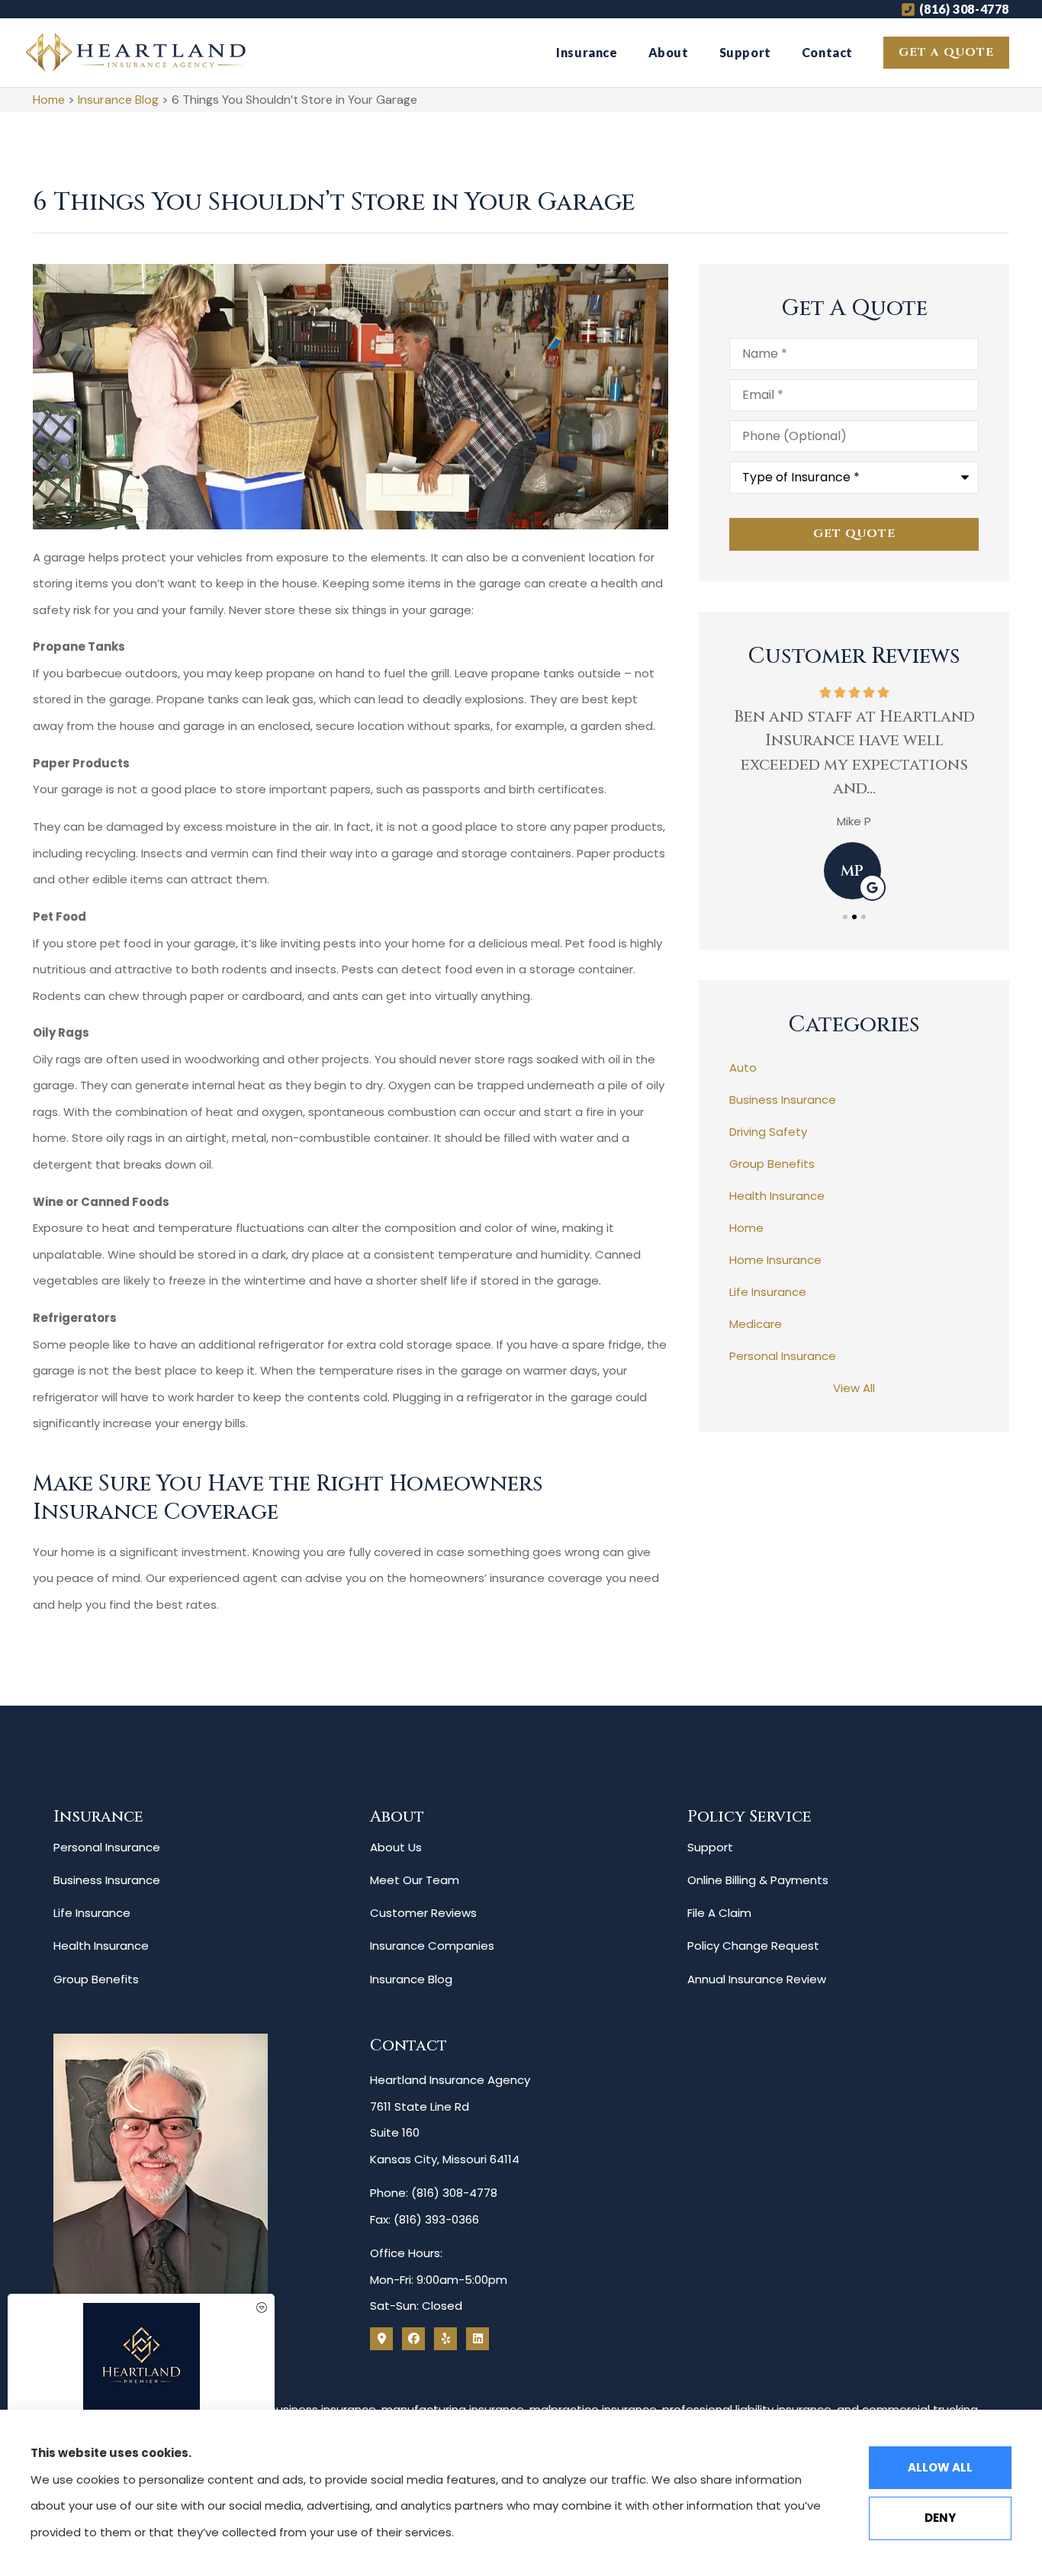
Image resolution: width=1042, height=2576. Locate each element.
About (669, 52)
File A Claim (719, 1913)
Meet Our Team (415, 1880)
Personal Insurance (107, 1847)
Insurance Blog (118, 100)
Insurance (587, 52)
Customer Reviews (423, 1913)
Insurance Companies (432, 1946)
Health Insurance (101, 1946)
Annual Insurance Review (757, 1979)
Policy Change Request (753, 1946)
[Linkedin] (478, 2339)
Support (745, 52)
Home (49, 100)
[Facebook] (413, 2339)
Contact (827, 52)
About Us (396, 1847)
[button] (845, 917)
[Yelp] (445, 2339)
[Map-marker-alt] (381, 2339)
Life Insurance (92, 1913)
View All (854, 1388)
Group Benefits (96, 1979)
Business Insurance (107, 1880)
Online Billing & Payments (758, 1880)
